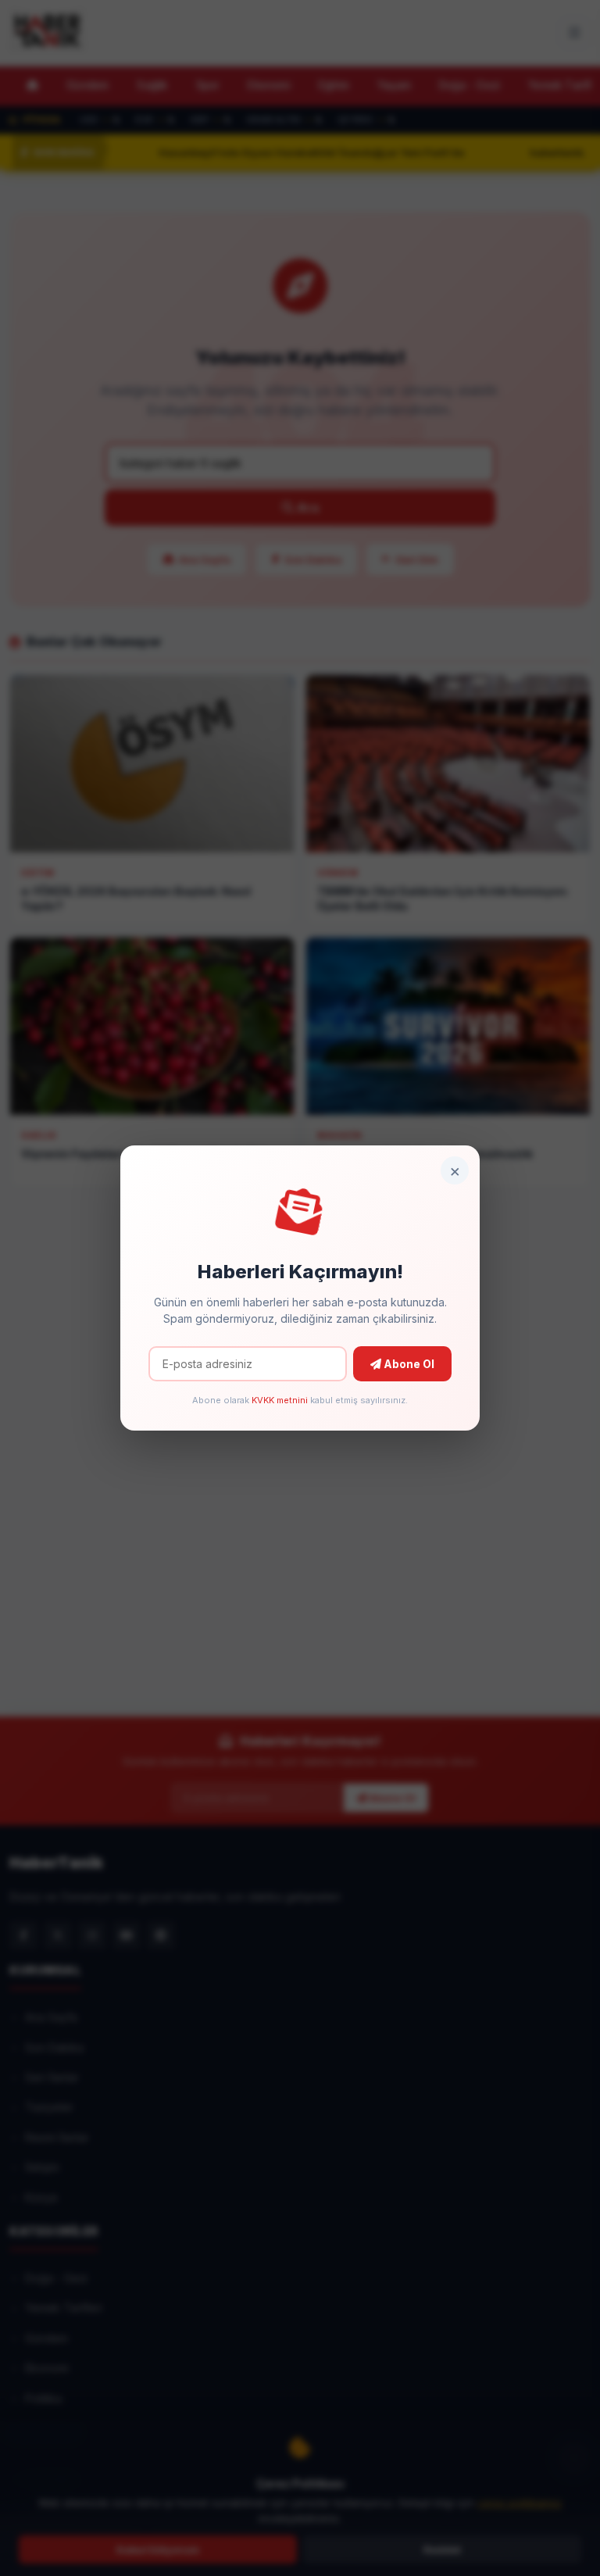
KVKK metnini (280, 1400)
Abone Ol (408, 1364)
